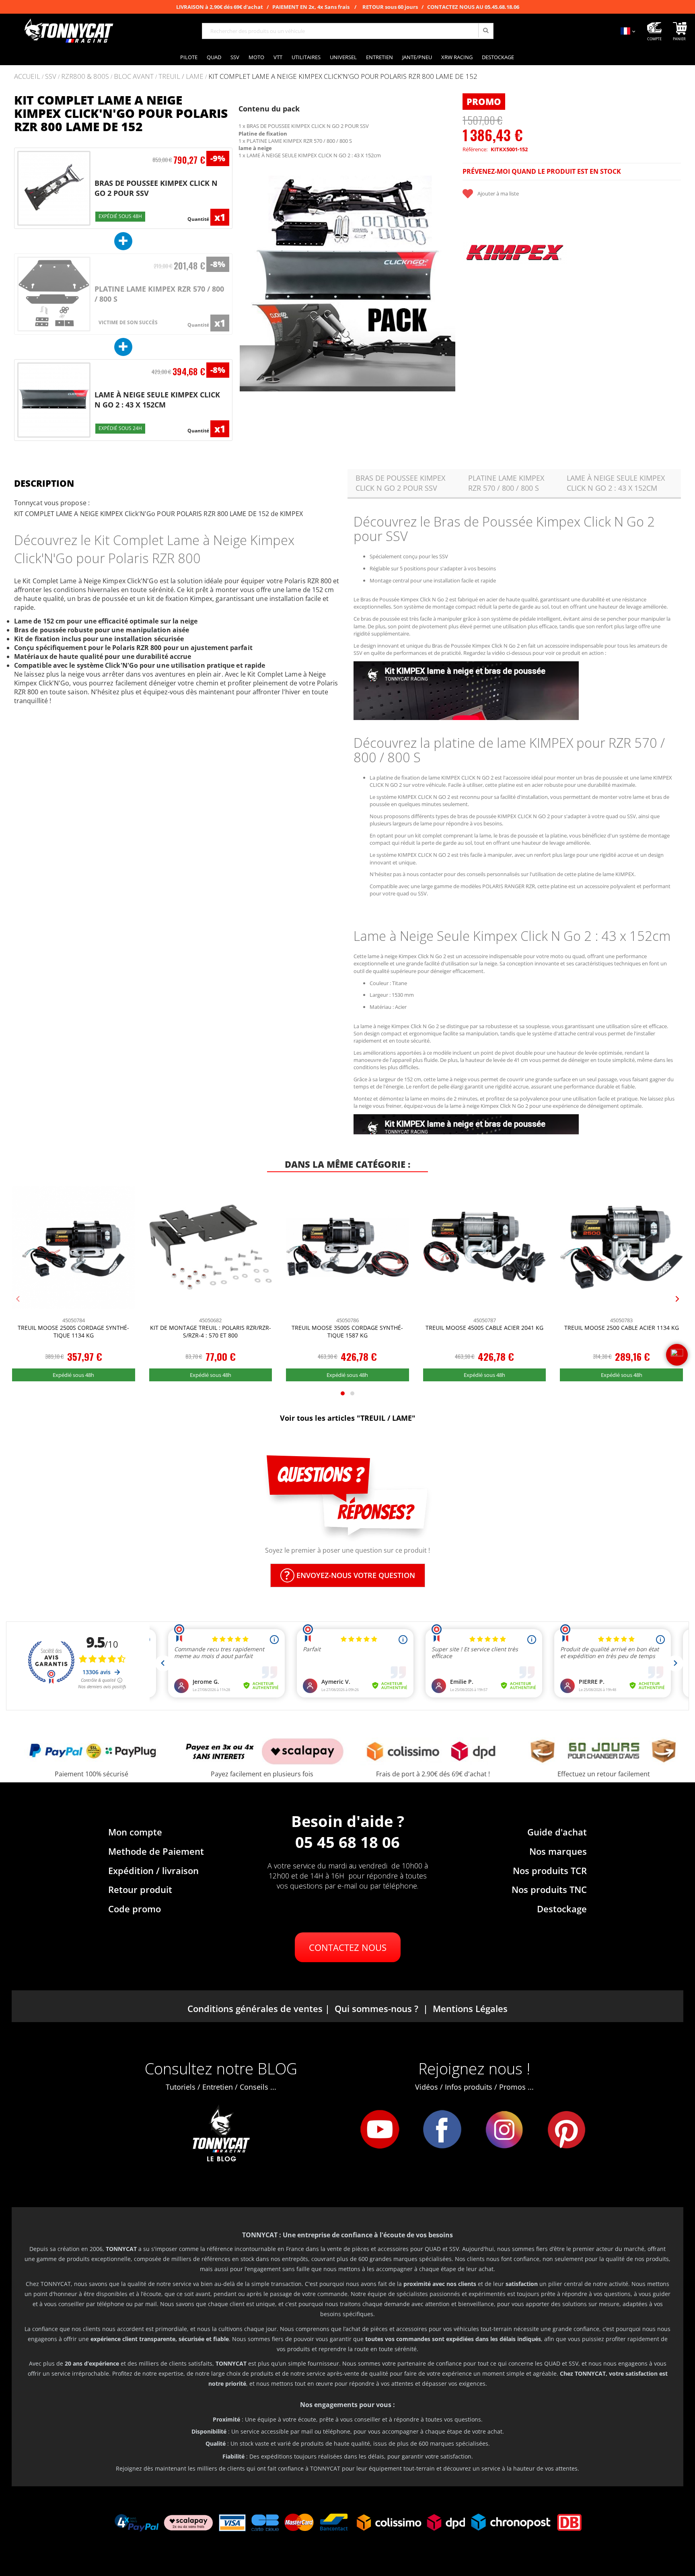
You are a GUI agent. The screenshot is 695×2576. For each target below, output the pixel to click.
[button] (249, 283)
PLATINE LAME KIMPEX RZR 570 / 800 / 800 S (506, 483)
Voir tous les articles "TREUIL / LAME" (348, 1418)
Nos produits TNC (549, 1889)
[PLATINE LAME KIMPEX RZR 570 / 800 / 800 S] (54, 294)
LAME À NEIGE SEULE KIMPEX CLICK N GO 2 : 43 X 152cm (157, 400)
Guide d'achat (557, 1832)
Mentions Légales (470, 2008)
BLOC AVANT (134, 77)
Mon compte (135, 1832)
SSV (51, 77)
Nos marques (558, 1851)
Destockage (562, 1909)
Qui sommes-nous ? (376, 2008)
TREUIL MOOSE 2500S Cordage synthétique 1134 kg (73, 1332)
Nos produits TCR (550, 1870)
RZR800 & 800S (85, 77)
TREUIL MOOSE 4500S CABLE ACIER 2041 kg (484, 1328)
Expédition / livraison (153, 1870)
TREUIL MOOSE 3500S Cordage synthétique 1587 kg (347, 1332)
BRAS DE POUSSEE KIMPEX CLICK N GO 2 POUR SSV (400, 483)
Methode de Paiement (156, 1851)
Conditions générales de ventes (255, 2008)
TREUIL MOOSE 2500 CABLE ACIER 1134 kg (622, 1328)
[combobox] (348, 31)
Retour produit (140, 1889)
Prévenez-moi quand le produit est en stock (542, 171)
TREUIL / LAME (181, 77)
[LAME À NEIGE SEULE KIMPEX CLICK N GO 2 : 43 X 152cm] (54, 400)
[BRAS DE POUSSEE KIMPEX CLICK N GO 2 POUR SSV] (54, 188)
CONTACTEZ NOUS (348, 1947)
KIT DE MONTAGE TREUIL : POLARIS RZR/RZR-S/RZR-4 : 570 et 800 (211, 1332)
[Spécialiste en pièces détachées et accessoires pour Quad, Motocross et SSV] (68, 31)
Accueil (27, 76)
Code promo (135, 1909)
